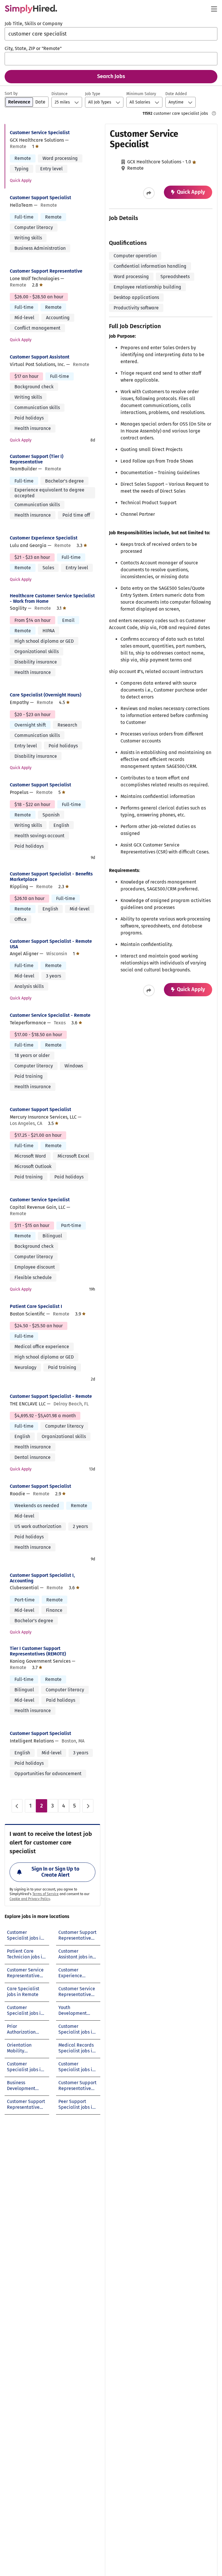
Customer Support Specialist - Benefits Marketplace (51, 877)
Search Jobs (111, 76)
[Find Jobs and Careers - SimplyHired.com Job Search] (31, 9)
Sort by (11, 94)
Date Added (176, 94)
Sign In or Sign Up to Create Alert (55, 1872)
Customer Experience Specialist (44, 538)
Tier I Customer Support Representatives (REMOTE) (38, 1651)
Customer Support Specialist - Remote (51, 1396)
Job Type (93, 94)
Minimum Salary (141, 94)
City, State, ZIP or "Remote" (33, 48)
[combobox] (111, 34)
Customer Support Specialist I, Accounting (42, 1578)
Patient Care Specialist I (36, 1306)
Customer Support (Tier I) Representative (37, 459)
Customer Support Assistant (40, 357)
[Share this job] (149, 193)
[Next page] (88, 1806)
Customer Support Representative (46, 271)
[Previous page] (17, 1806)
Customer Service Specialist (40, 133)
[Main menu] (214, 9)
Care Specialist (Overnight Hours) (46, 695)
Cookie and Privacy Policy (30, 1899)
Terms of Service (46, 1894)
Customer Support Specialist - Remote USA (51, 944)
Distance (60, 94)
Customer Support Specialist (40, 198)
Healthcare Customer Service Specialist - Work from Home (52, 598)
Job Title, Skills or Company (34, 24)
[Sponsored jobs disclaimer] (214, 113)
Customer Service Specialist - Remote (50, 1015)
